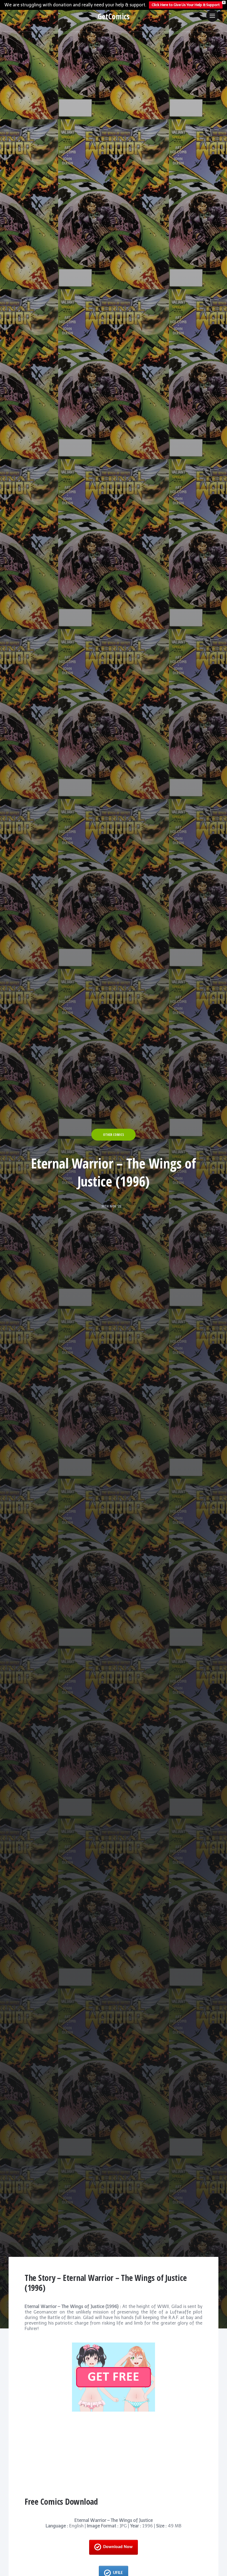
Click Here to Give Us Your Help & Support (186, 5)
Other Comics (114, 1135)
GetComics (114, 16)
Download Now (118, 2547)
